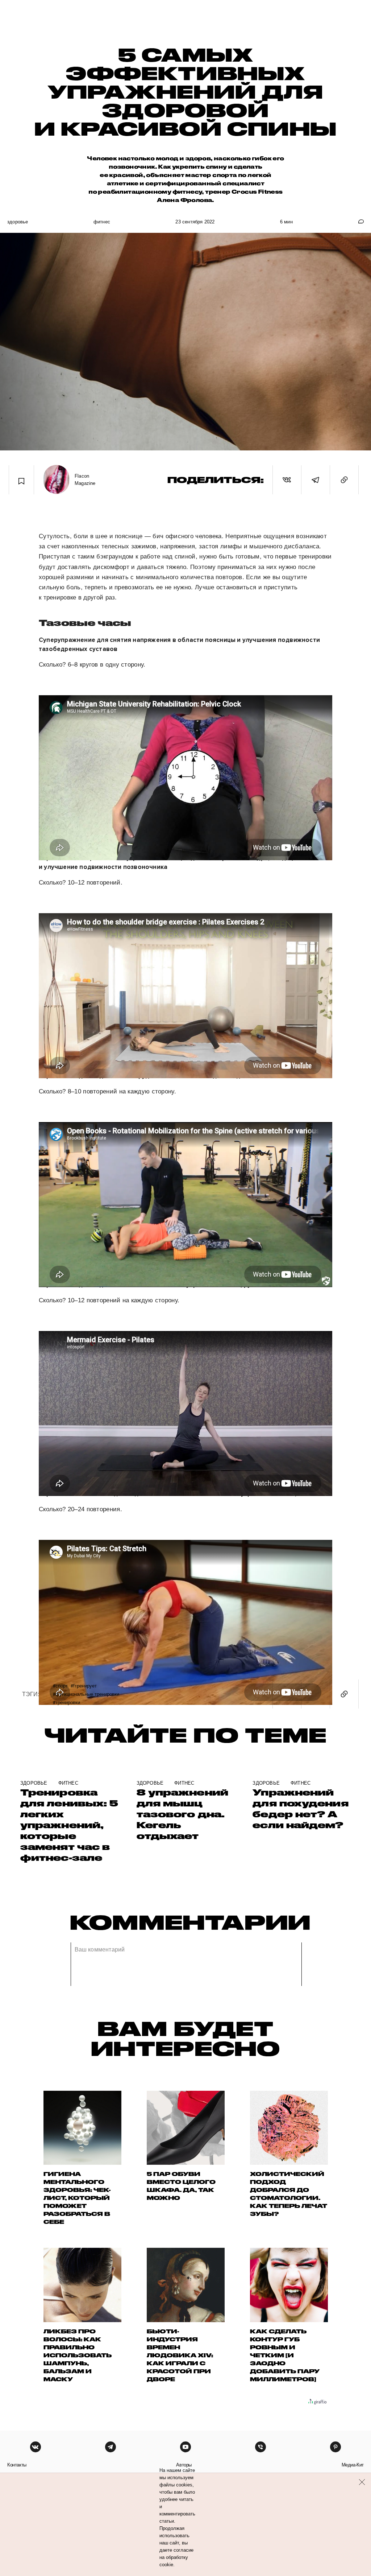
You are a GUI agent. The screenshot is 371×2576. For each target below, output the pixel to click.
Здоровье (18, 222)
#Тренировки (66, 1702)
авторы (184, 2465)
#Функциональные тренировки (86, 1694)
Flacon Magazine (85, 480)
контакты (17, 2465)
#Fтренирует (84, 1685)
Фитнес (102, 222)
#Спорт (60, 1685)
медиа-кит (353, 2465)
